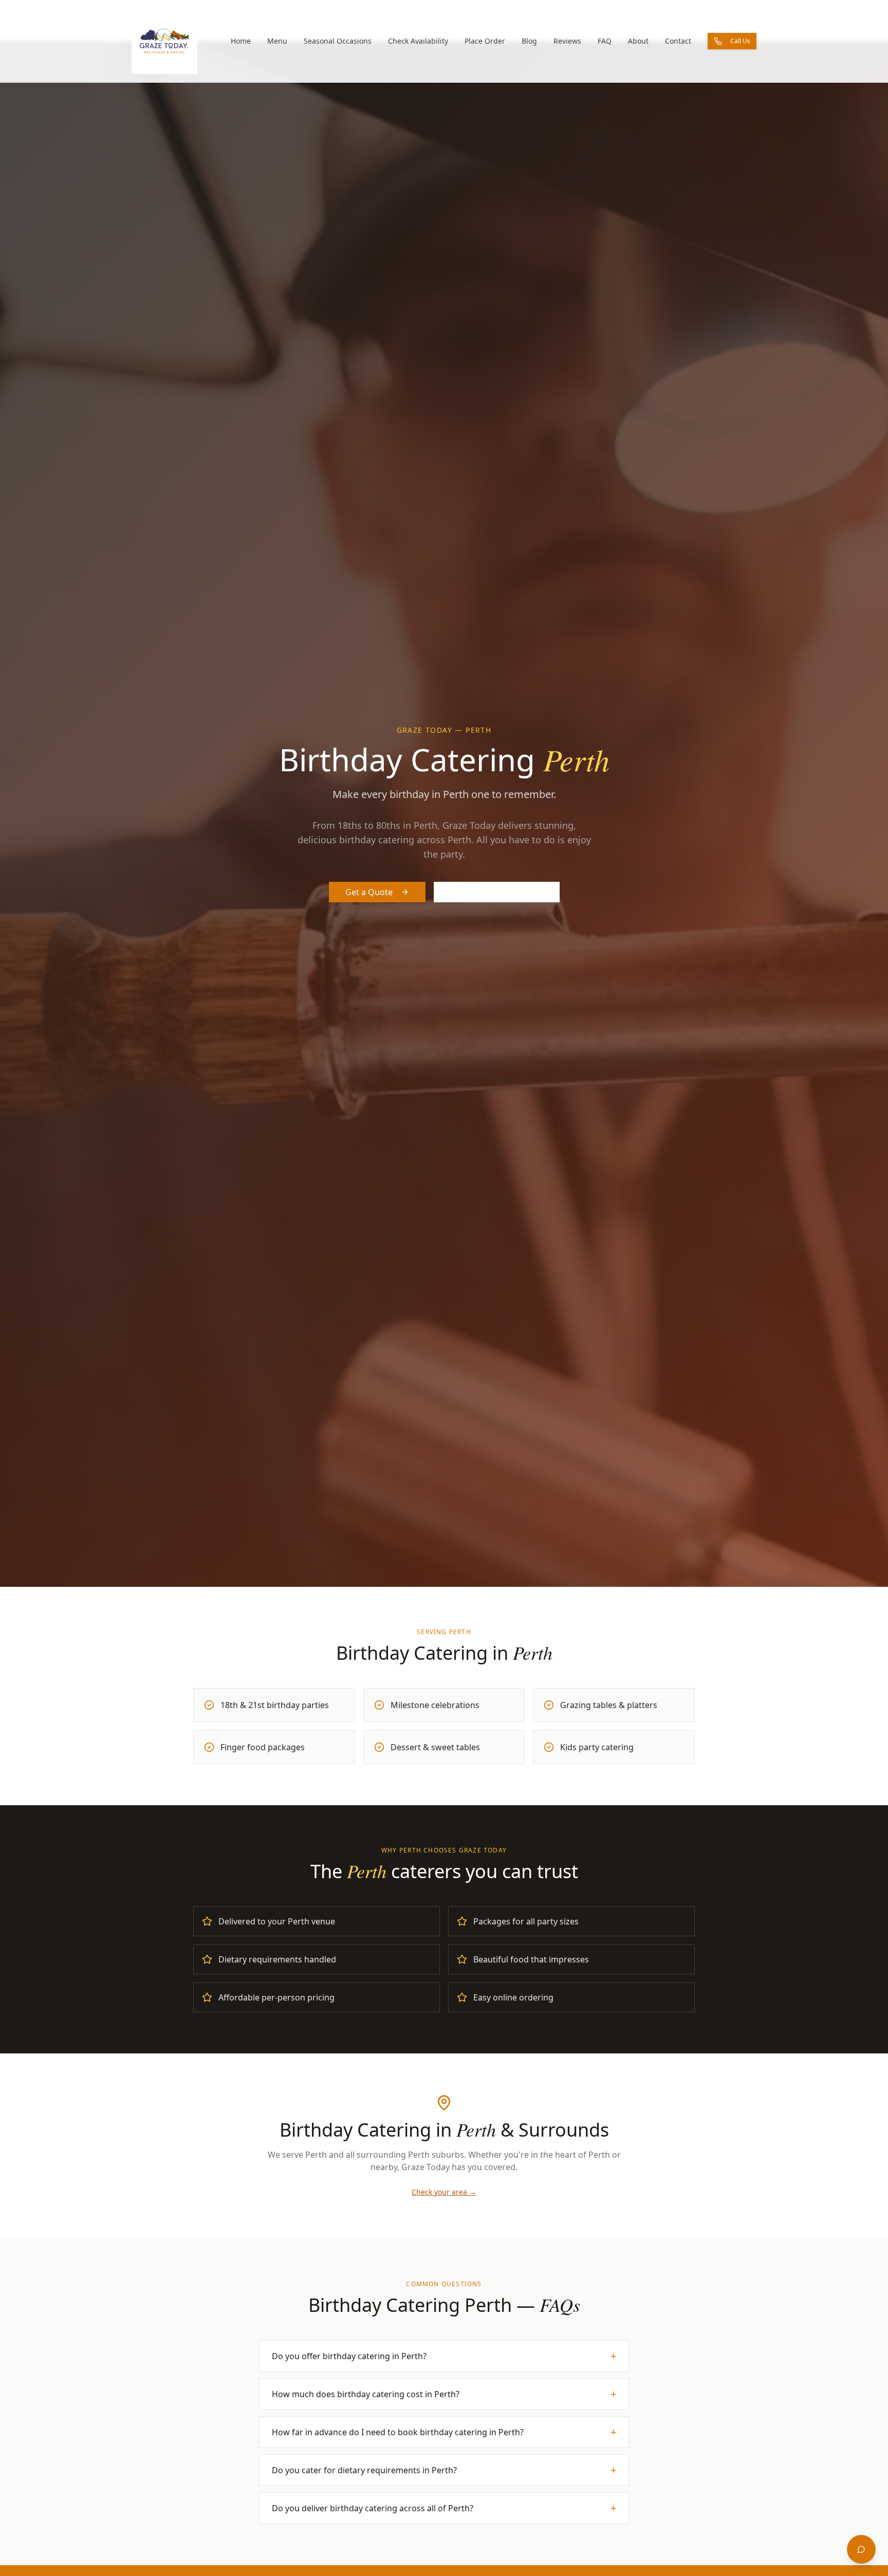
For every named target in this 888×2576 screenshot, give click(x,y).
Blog (529, 41)
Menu (277, 41)
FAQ (605, 41)
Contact (678, 41)
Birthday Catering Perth (497, 892)
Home (241, 41)
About (638, 41)
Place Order (485, 41)
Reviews (567, 41)
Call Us (740, 41)
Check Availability (418, 41)
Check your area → (444, 2192)
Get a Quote (369, 892)
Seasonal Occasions (338, 41)
